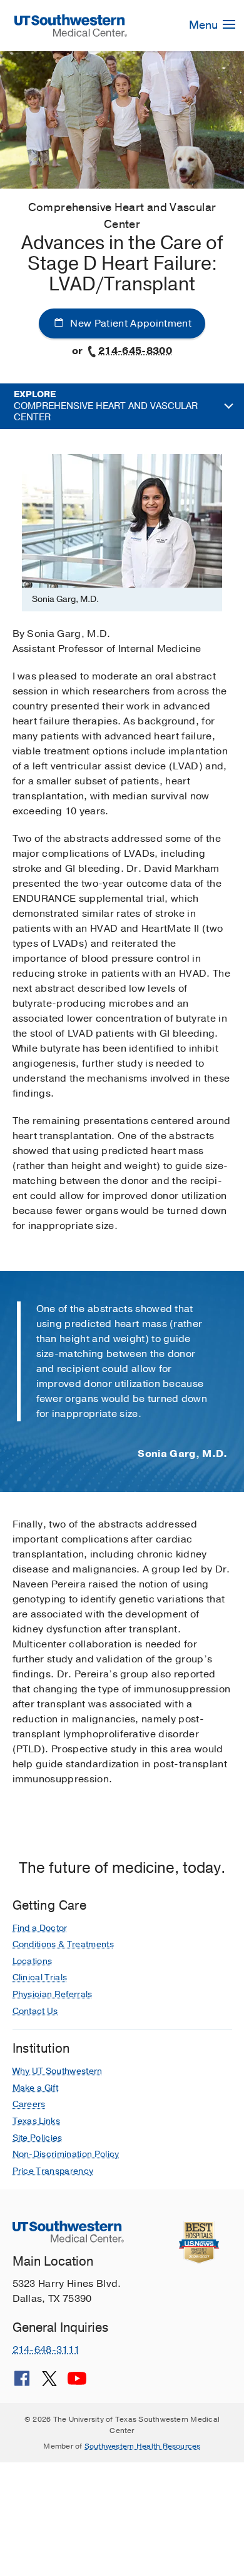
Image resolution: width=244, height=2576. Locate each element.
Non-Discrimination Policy (66, 2154)
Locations (33, 1961)
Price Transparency (53, 2171)
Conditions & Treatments (63, 1944)
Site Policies (38, 2138)
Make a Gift (36, 2088)
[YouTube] (77, 2383)
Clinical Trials (40, 1977)
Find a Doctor (40, 1928)
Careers (29, 2104)
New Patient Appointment (130, 323)
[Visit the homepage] (70, 25)
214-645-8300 (135, 351)
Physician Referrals (53, 1994)
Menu (205, 25)
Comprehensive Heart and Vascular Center (106, 406)
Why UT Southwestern (58, 2071)
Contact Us (35, 2011)
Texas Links (37, 2121)
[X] (49, 2383)
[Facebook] (22, 2383)
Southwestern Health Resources (143, 2446)
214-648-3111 (46, 2350)
